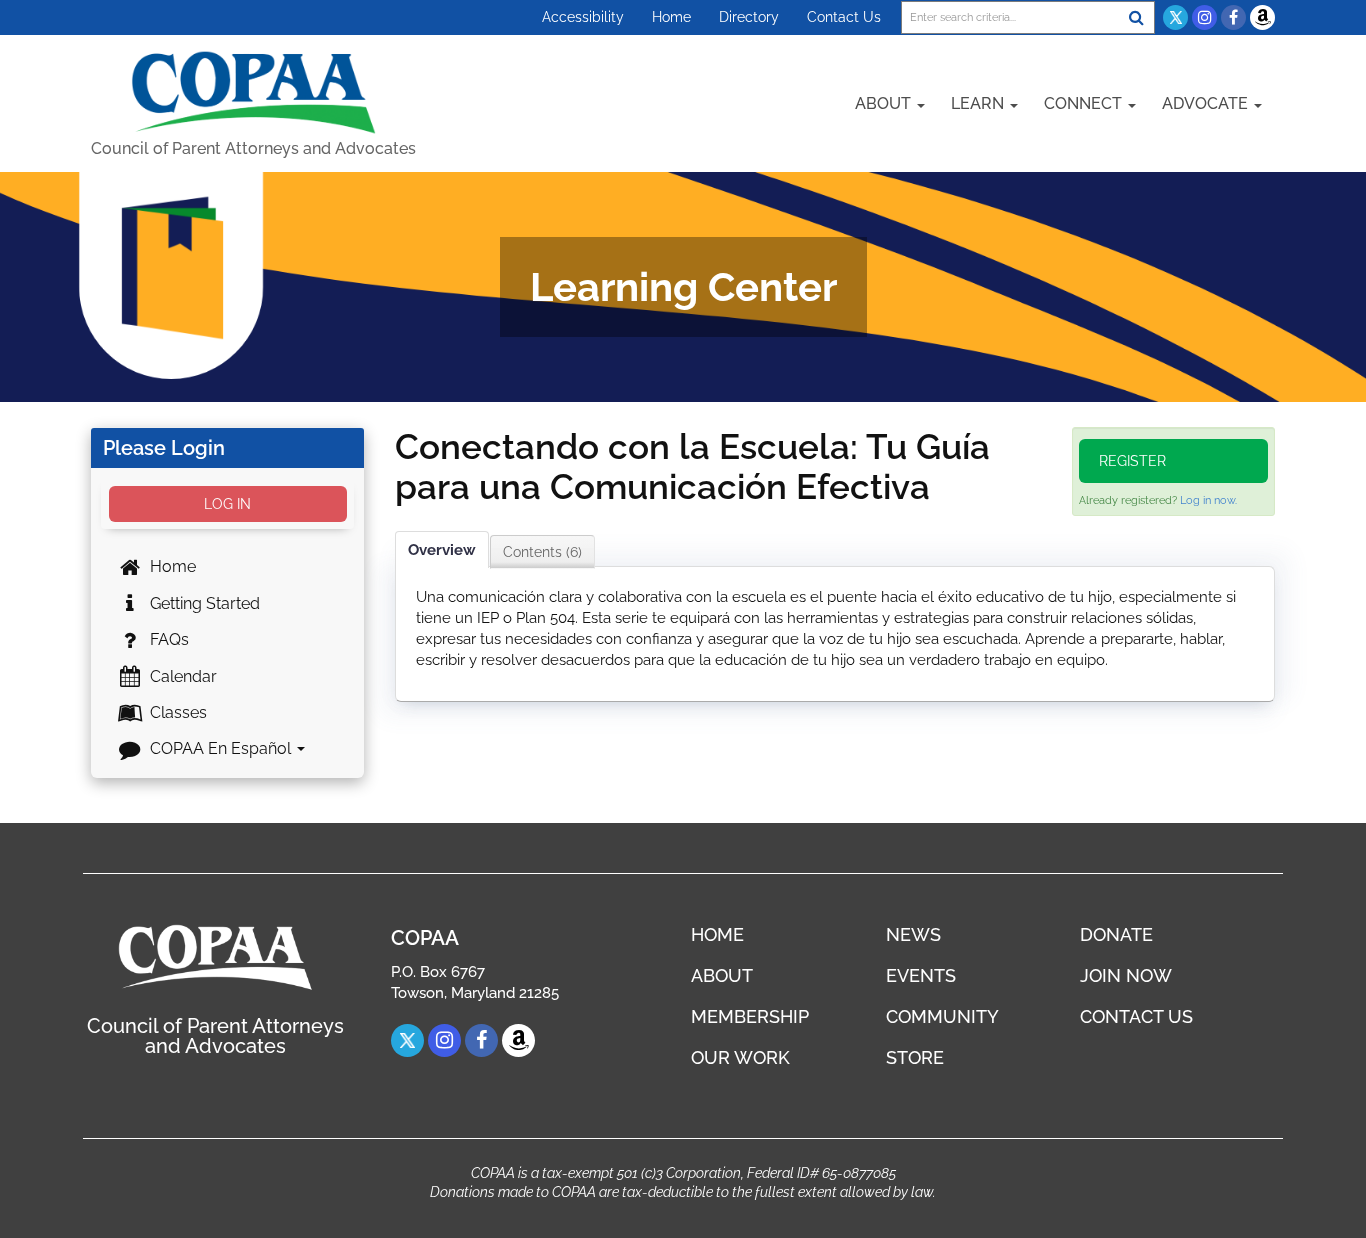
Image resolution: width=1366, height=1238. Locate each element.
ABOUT (885, 103)
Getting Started (203, 603)
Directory (749, 17)
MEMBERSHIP (750, 1016)
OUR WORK (740, 1057)
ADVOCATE (1207, 103)
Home (671, 17)
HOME (717, 934)
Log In (227, 504)
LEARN (979, 103)
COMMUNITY (942, 1016)
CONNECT (1085, 103)
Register (1132, 461)
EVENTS (921, 975)
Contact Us (844, 17)
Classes (176, 712)
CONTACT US (1136, 1016)
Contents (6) (542, 552)
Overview (442, 550)
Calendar (181, 676)
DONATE (1116, 934)
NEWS (913, 934)
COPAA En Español (220, 748)
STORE (915, 1057)
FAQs (167, 639)
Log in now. (1208, 500)
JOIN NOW (1126, 975)
